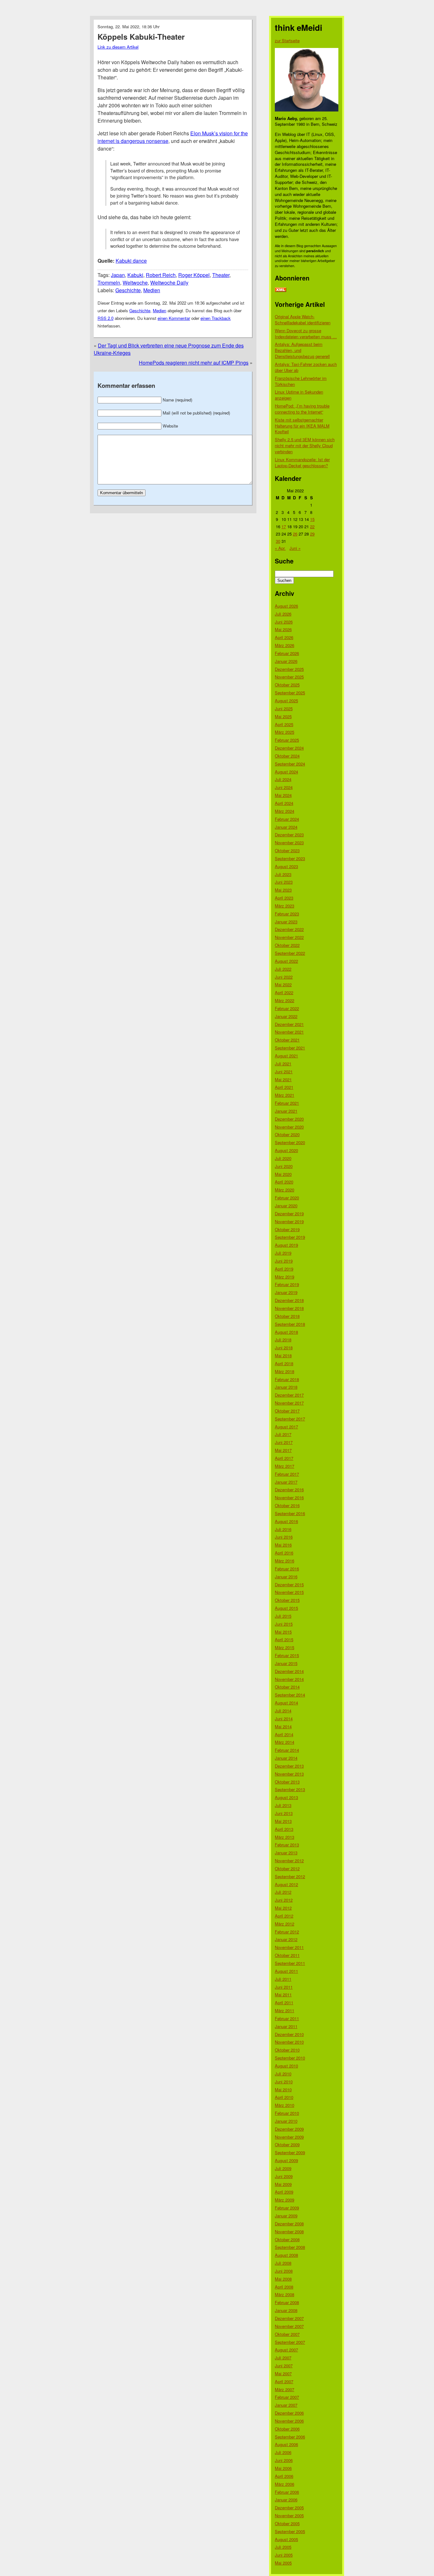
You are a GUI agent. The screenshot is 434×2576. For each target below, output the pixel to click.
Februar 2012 (287, 1932)
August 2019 (286, 1245)
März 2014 (285, 1742)
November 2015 (289, 1592)
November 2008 (289, 2232)
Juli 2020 (283, 1158)
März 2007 (285, 2389)
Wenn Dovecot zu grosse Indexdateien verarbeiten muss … (306, 334)
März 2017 (285, 1466)
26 (295, 534)
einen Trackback (216, 318)
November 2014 (289, 1679)
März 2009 (285, 2200)
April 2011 (284, 2003)
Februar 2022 (287, 1008)
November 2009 (289, 2137)
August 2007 (286, 2350)
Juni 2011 (284, 1987)
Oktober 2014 (287, 1687)
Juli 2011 (283, 1979)
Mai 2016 (283, 1545)
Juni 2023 (284, 882)
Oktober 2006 (287, 2429)
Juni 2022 (284, 977)
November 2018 (289, 1308)
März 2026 (285, 645)
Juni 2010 (284, 2082)
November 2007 (289, 2326)
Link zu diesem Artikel (118, 47)
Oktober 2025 (287, 685)
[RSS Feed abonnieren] (281, 290)
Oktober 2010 (287, 2050)
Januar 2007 (286, 2405)
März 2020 (285, 1190)
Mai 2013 (283, 1821)
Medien (152, 290)
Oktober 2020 (287, 1134)
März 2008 (285, 2294)
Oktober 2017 (287, 1411)
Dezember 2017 (289, 1395)
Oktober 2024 (287, 756)
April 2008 (284, 2287)
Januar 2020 (286, 1206)
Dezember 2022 (289, 929)
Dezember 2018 (289, 1300)
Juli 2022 (283, 969)
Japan (118, 275)
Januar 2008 (286, 2310)
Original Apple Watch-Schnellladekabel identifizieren (303, 320)
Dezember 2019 (289, 1214)
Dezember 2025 (289, 669)
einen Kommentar (174, 318)
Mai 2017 (283, 1450)
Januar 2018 (286, 1387)
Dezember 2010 (289, 2034)
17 (284, 526)
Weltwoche (135, 283)
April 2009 (284, 2192)
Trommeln (109, 283)
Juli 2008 (283, 2263)
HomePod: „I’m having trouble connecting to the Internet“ (302, 409)
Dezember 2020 (289, 1119)
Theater (221, 275)
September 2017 (290, 1419)
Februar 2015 (287, 1655)
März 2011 (285, 2010)
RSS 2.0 (105, 318)
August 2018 (286, 1332)
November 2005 (289, 2515)
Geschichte (128, 290)
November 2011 (289, 1947)
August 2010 (286, 2066)
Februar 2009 (287, 2208)
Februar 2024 (287, 819)
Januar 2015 (286, 1663)
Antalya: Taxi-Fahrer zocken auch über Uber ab (306, 367)
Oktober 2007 (287, 2334)
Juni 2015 (284, 1624)
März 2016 (285, 1561)
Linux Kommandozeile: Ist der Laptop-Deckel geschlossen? (302, 462)
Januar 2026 (286, 661)
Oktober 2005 (287, 2523)
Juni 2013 (284, 1813)
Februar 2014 (287, 1750)
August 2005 (286, 2539)
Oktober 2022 (287, 945)
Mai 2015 (283, 1632)
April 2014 (284, 1734)
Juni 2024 (284, 787)
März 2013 (285, 1837)
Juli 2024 (283, 779)
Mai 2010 (283, 2090)
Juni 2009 (284, 2176)
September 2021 (290, 1048)
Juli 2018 (283, 1340)
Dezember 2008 (289, 2224)
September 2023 (290, 858)
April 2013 (284, 1829)
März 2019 (285, 1277)
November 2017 (289, 1403)
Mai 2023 (283, 890)
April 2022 (284, 992)
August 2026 (286, 606)
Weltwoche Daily (169, 283)
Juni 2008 (284, 2271)
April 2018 (284, 1363)
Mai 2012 (283, 1908)
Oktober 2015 (287, 1600)
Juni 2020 (284, 1166)
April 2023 (284, 898)
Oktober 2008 (287, 2239)
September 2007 (290, 2342)
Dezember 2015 (289, 1585)
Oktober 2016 (287, 1505)
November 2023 (289, 843)
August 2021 (286, 1056)
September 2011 (290, 1963)
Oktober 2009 (287, 2144)
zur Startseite (287, 40)
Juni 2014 (284, 1719)
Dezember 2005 (289, 2508)
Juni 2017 (284, 1442)
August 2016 (286, 1521)
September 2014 (290, 1695)
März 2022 (285, 1000)
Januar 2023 (286, 922)
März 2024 (285, 811)
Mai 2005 (283, 2563)
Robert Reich (161, 275)
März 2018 (285, 1371)
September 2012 (290, 1876)
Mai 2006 (283, 2468)
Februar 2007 (287, 2397)
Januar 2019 (286, 1292)
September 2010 (290, 2058)
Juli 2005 (283, 2547)
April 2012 (284, 1916)
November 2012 (289, 1861)
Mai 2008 (283, 2279)
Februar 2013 (287, 1845)
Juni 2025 (284, 708)
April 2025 (284, 724)
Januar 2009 (286, 2216)
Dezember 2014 (289, 1671)
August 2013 (286, 1797)
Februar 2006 (287, 2492)
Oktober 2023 (287, 850)
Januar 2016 (286, 1577)
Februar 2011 (287, 2018)
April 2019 (284, 1269)
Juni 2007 (284, 2366)
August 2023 (286, 866)
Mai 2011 (283, 1995)
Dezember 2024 (289, 748)
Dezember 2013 (289, 1766)
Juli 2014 (283, 1711)
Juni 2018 (284, 1348)
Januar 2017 (286, 1482)
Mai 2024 (283, 795)
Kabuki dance (131, 261)
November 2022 (289, 937)
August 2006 (286, 2444)
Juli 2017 (283, 1434)
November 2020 (289, 1127)
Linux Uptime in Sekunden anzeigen (299, 395)
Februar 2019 (287, 1284)
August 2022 (286, 961)
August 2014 (286, 1703)
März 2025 (285, 732)
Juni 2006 (284, 2460)
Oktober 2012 (287, 1868)
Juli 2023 (283, 874)
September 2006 (290, 2437)
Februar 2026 (287, 653)
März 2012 (285, 1924)
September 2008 (290, 2247)
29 (312, 534)
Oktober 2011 (287, 1955)
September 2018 (290, 1324)
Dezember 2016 (289, 1490)
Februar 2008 (287, 2302)
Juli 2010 (283, 2074)
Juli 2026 (283, 614)
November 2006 (289, 2421)
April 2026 (284, 637)
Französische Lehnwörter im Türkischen (301, 381)
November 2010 (289, 2042)
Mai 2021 (283, 1079)
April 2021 (284, 1087)
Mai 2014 (283, 1726)
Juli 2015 (283, 1616)
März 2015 (285, 1647)
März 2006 (285, 2484)
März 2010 (285, 2105)
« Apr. (280, 548)
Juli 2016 (283, 1529)
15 (312, 519)
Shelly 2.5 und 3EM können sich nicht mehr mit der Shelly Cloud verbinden (305, 445)
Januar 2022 (286, 1016)
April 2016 (284, 1553)
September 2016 (290, 1513)
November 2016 (289, 1497)
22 (312, 526)
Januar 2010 (286, 2121)
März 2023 (285, 906)
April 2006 (284, 2476)
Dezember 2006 (289, 2413)
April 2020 (284, 1182)
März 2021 (285, 1095)
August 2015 (286, 1608)
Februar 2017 (287, 1474)
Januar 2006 (286, 2500)
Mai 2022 (283, 985)
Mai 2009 (283, 2184)
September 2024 (290, 764)
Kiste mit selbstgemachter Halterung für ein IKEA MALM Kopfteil (302, 426)
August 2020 (286, 1150)
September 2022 (290, 953)
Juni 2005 (284, 2555)
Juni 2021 (284, 1072)
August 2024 (286, 772)
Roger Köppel (194, 275)
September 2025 (290, 693)
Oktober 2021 (287, 1040)
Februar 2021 (287, 1103)
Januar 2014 (286, 1758)
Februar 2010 (287, 2113)
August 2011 (286, 1971)
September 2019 (290, 1237)
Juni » (295, 548)
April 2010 (284, 2097)
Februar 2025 (287, 740)
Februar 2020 (287, 1198)
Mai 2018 (283, 1355)
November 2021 (289, 1032)
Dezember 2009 (289, 2129)
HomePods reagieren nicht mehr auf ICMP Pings (194, 363)
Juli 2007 (283, 2358)
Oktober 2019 (287, 1229)
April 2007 (284, 2381)
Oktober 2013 (287, 1782)
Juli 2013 (283, 1805)
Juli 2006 (283, 2452)
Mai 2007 (283, 2374)
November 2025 (289, 677)
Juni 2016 (284, 1537)
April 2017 (284, 1458)
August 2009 (286, 2160)
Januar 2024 (286, 827)
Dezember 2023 (289, 835)
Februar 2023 (287, 914)
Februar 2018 (287, 1379)
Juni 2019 (284, 1261)
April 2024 (284, 803)
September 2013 (290, 1789)
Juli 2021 (283, 1064)
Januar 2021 (286, 1111)
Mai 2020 (283, 1174)
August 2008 (286, 2255)
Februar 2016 (287, 1569)
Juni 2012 (284, 1900)
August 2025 (286, 701)
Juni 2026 (284, 622)
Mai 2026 (283, 629)
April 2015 (284, 1639)
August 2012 (286, 1884)
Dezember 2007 (289, 2318)
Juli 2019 (283, 1253)
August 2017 (286, 1427)
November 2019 (289, 1221)
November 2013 (289, 1774)
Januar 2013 (286, 1853)
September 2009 (290, 2152)
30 (278, 541)
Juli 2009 (283, 2168)
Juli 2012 (283, 1892)
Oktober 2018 (287, 1316)
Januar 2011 (286, 2026)
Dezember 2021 (289, 1024)
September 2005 (290, 2531)
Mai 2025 (283, 716)
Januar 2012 (286, 1939)
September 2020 (290, 1142)
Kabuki (135, 275)
